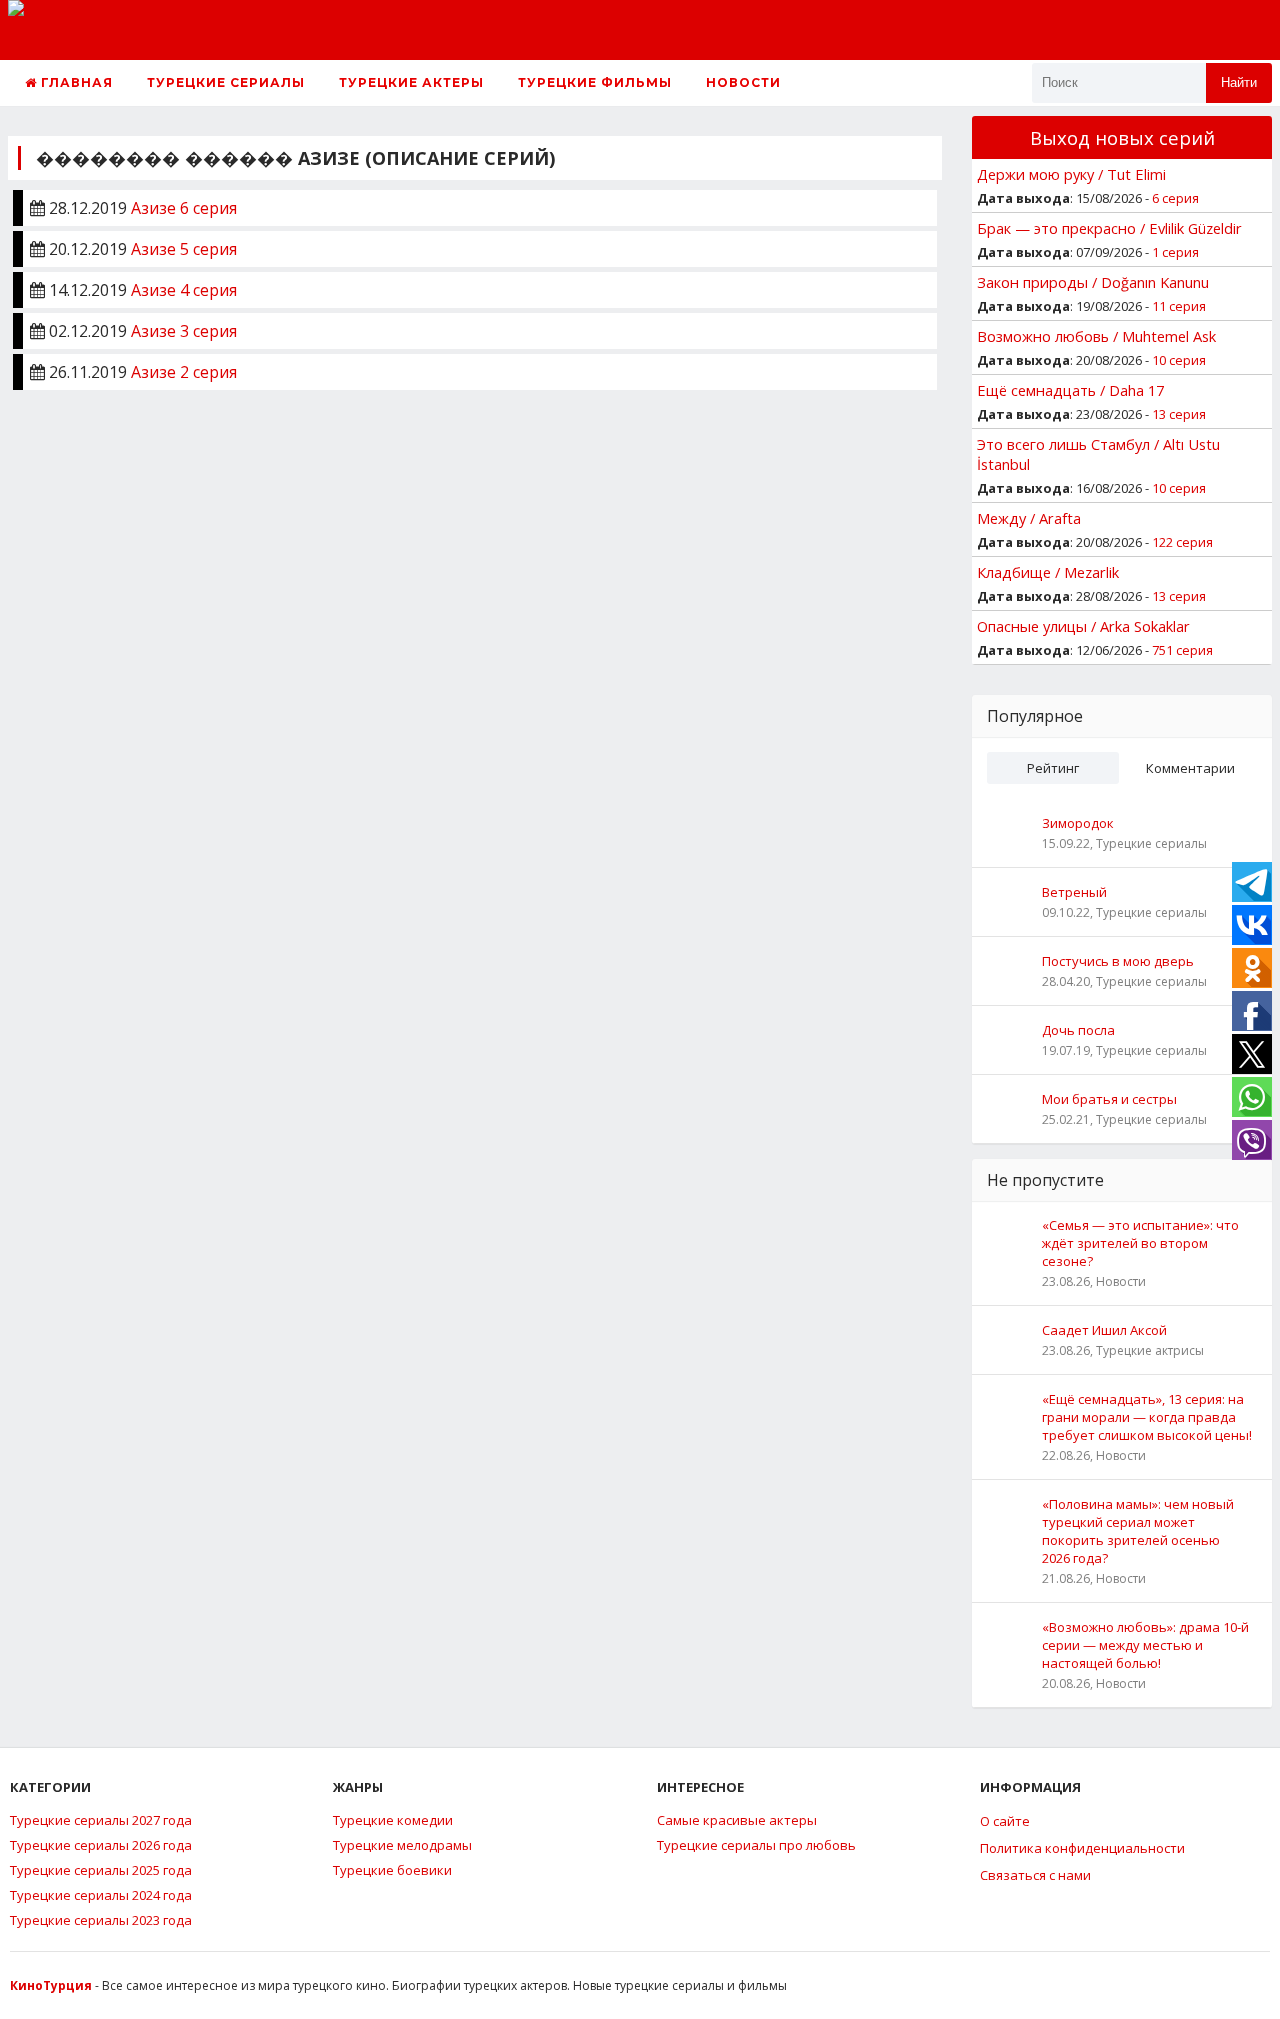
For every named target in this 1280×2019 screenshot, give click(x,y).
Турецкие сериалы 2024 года (101, 1895)
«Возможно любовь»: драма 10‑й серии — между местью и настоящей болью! (1145, 1645)
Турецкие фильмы (595, 82)
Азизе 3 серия (184, 331)
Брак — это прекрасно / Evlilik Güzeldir (1109, 228)
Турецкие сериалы (226, 82)
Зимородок (1078, 823)
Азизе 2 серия (184, 372)
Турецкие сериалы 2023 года (101, 1920)
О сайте (1005, 1821)
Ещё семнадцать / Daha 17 (1070, 390)
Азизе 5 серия (184, 249)
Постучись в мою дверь (1118, 961)
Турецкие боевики (392, 1870)
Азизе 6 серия (184, 208)
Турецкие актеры (411, 82)
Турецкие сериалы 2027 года (101, 1820)
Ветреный (1074, 892)
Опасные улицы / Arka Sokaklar (1083, 626)
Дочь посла (1078, 1030)
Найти (1239, 82)
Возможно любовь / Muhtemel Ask (1096, 336)
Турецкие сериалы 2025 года (101, 1870)
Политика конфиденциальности (1082, 1848)
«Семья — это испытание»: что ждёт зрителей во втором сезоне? (1140, 1243)
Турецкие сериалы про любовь (756, 1845)
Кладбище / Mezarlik (1048, 572)
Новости (743, 82)
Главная (75, 82)
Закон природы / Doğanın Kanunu (1093, 282)
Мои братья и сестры (1109, 1099)
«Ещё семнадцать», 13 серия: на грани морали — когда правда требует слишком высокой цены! (1147, 1417)
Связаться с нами (1035, 1875)
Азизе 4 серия (184, 290)
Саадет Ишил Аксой (1104, 1330)
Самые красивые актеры (737, 1820)
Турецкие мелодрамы (402, 1845)
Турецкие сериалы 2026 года (101, 1845)
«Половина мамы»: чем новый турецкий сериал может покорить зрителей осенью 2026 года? (1138, 1531)
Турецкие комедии (393, 1820)
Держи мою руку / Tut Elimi (1071, 174)
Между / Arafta (1029, 518)
